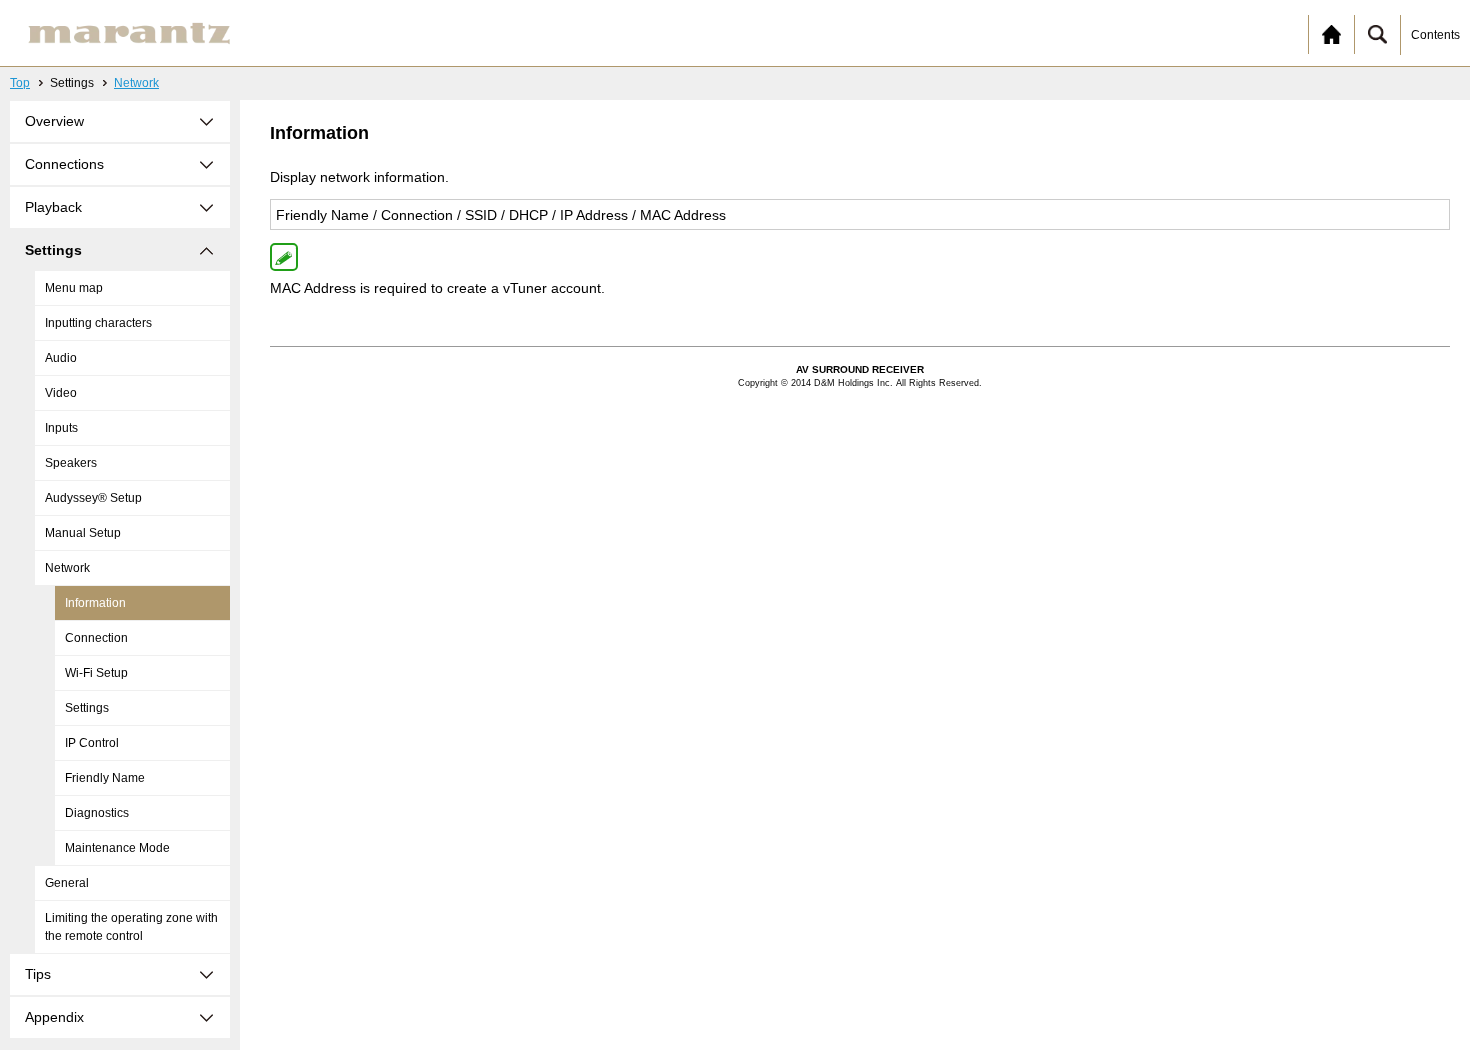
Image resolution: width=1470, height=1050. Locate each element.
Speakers (71, 463)
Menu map (74, 288)
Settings (87, 708)
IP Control (92, 743)
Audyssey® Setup (93, 498)
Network (136, 83)
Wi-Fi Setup (96, 673)
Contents (1435, 35)
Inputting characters (98, 323)
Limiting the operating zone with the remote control (131, 927)
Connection (96, 638)
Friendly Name (105, 778)
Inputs (61, 428)
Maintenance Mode (117, 848)
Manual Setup (83, 533)
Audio (61, 358)
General (67, 883)
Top (20, 83)
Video (61, 393)
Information (95, 603)
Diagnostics (97, 813)
